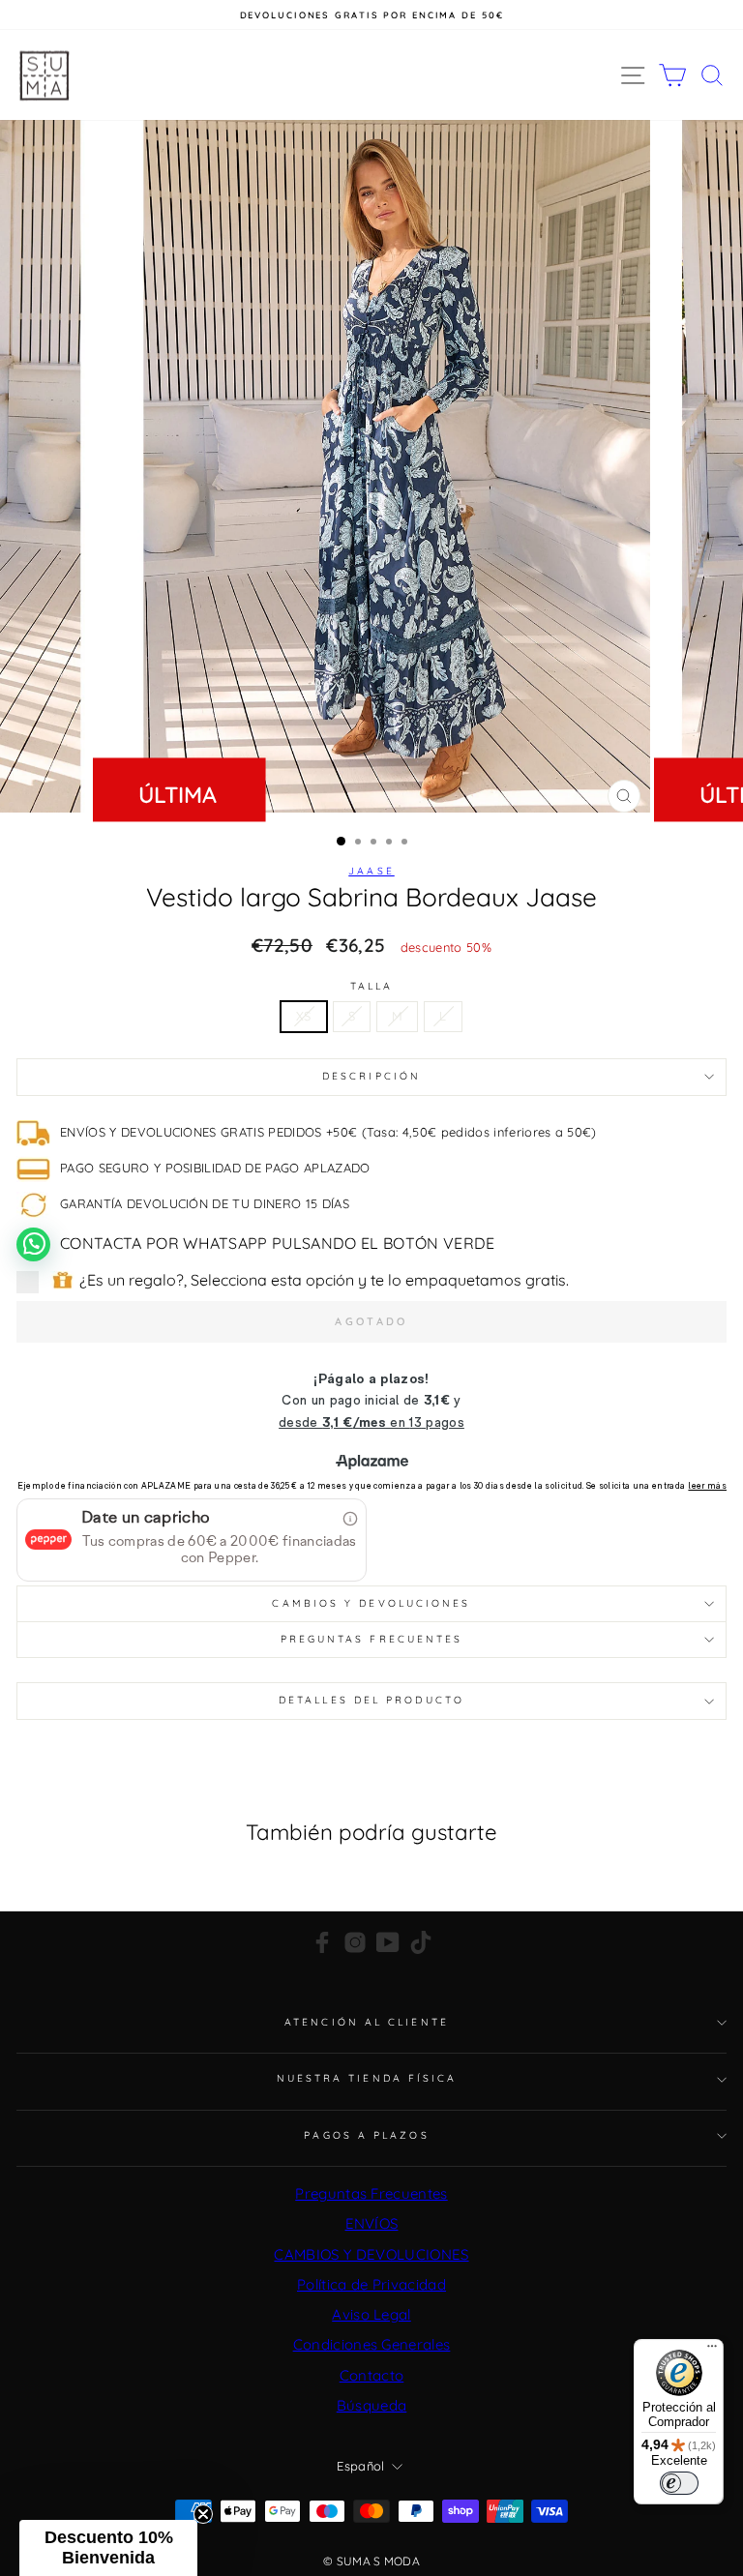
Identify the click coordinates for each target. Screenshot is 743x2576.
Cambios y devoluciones (371, 1603)
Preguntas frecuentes (372, 1639)
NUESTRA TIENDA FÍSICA (367, 2078)
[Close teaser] (203, 2514)
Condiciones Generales (372, 2344)
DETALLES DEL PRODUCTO (371, 1700)
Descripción (371, 1076)
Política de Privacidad (371, 2284)
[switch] (679, 2483)
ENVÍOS (372, 2223)
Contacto (372, 2375)
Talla (371, 987)
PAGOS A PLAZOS (366, 2135)
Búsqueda (372, 2405)
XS (304, 1016)
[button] (108, 2548)
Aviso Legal (371, 2314)
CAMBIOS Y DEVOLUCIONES (371, 2254)
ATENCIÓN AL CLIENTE (367, 2022)
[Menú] (712, 2351)
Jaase (371, 871)
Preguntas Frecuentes (371, 2193)
